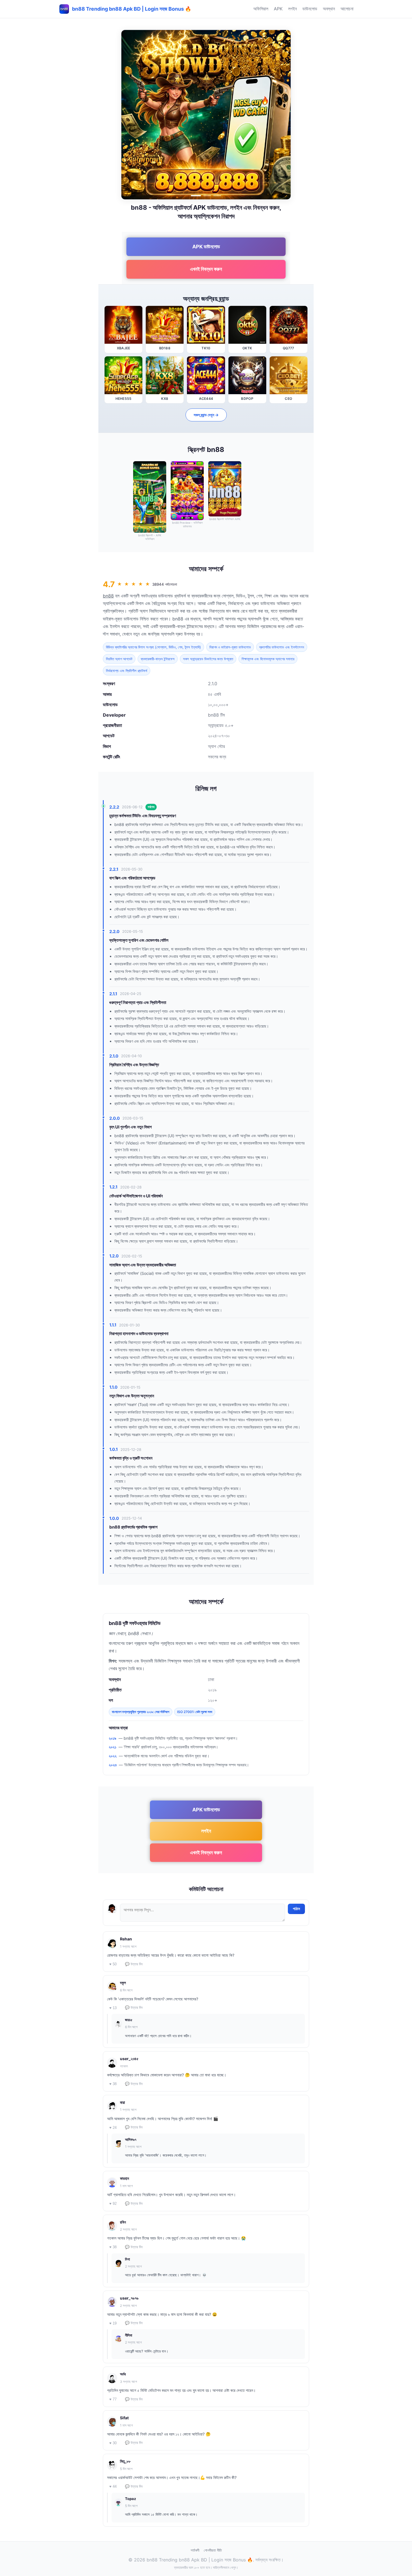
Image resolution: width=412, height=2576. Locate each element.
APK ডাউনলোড (206, 247)
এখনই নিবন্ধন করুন (206, 269)
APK (278, 9)
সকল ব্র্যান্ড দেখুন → (206, 415)
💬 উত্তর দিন (134, 1964)
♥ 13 (113, 2008)
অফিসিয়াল (261, 9)
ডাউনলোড (310, 9)
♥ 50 (113, 1964)
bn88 (108, 596)
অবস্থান (329, 9)
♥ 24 (113, 2128)
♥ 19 (113, 2323)
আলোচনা (347, 9)
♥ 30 (113, 2443)
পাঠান (296, 1909)
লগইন (292, 9)
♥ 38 (113, 2084)
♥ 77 (113, 2399)
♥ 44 (113, 2486)
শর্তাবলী (195, 2550)
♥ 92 (113, 2204)
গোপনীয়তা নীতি (213, 2550)
